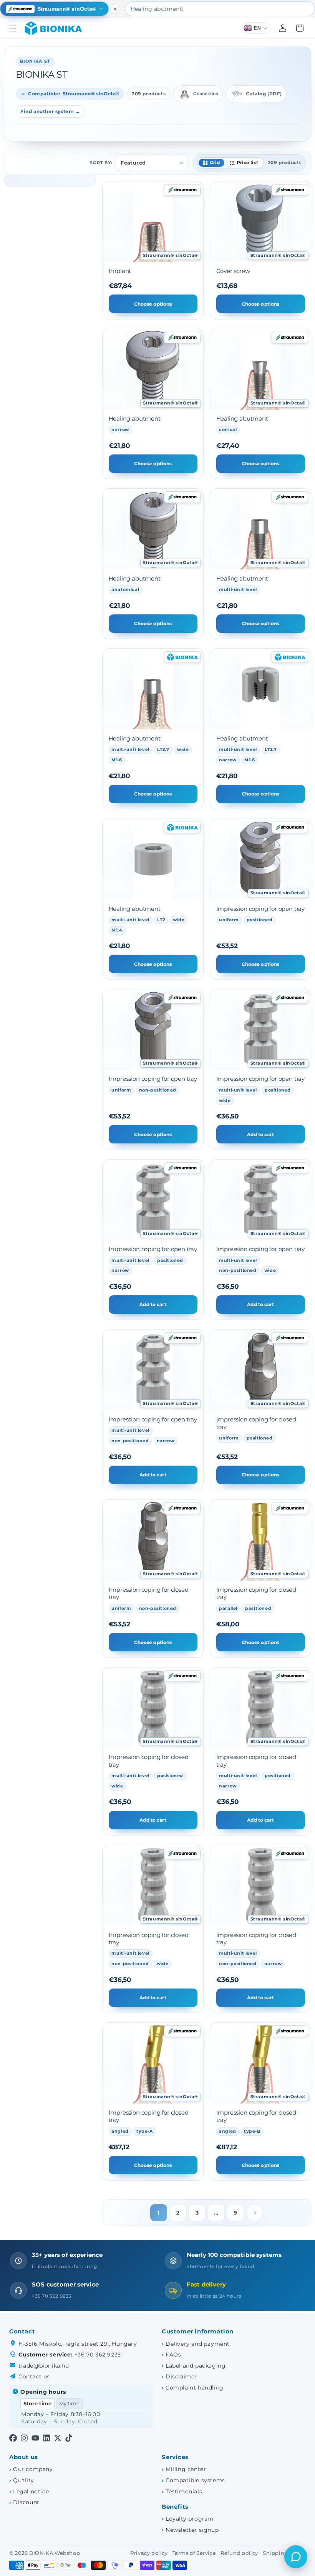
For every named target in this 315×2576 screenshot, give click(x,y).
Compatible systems (195, 2480)
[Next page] (255, 2213)
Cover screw (233, 271)
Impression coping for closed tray (256, 1423)
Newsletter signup (192, 2530)
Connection (206, 94)
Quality (23, 2480)
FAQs (173, 2355)
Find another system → (50, 111)
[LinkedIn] (46, 2439)
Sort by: (101, 163)
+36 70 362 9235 (98, 2355)
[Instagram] (24, 2439)
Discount (26, 2502)
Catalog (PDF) (264, 94)
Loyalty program (190, 2519)
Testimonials (184, 2491)
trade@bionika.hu (44, 2366)
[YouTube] (35, 2439)
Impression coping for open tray (261, 909)
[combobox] (220, 9)
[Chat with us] (296, 2557)
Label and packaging (196, 2366)
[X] (58, 2439)
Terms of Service (194, 2553)
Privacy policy (149, 2553)
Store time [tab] (37, 2404)
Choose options (153, 304)
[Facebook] (13, 2439)
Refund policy (239, 2553)
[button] (12, 28)
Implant (120, 271)
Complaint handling (195, 2388)
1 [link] (159, 2213)
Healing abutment (135, 419)
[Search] (308, 9)
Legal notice (31, 2491)
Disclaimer (181, 2376)
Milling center (186, 2469)
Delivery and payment (198, 2344)
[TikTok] (69, 2439)
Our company (33, 2469)
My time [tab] (69, 2404)
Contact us (34, 2376)
